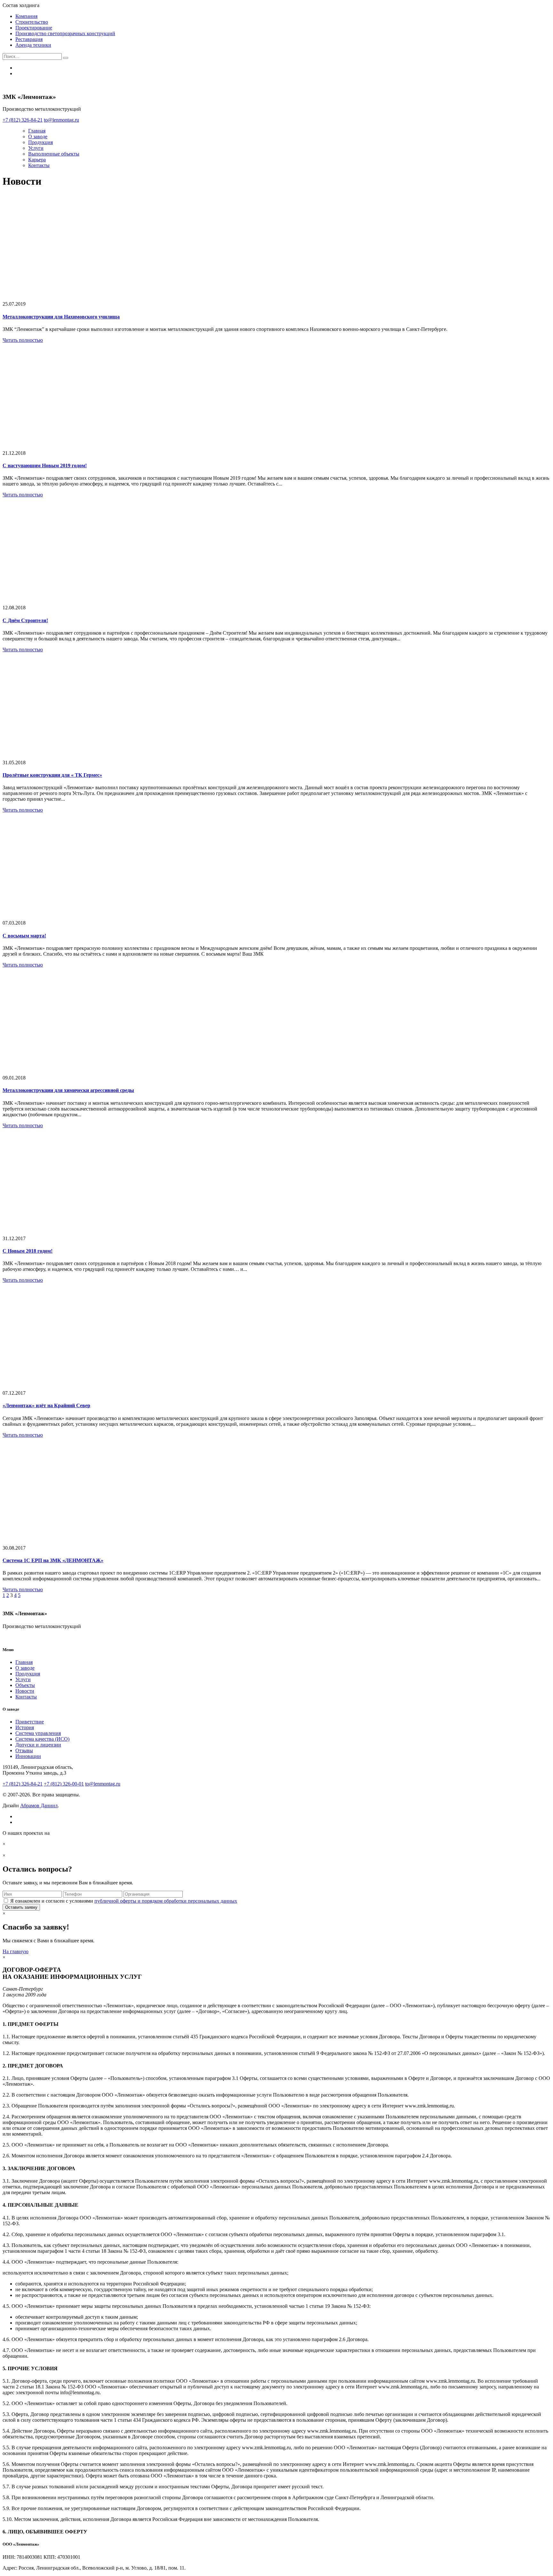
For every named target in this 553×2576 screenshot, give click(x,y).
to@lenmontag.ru (103, 1784)
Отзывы (24, 1750)
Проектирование (34, 28)
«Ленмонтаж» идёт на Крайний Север (46, 1405)
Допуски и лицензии (38, 1745)
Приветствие (30, 1722)
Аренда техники (33, 45)
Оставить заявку (21, 1907)
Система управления (38, 1733)
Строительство (32, 22)
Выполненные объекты (54, 154)
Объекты (25, 1685)
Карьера (37, 160)
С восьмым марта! (24, 936)
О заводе (38, 136)
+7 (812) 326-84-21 (23, 1784)
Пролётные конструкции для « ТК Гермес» (52, 775)
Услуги (36, 148)
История (25, 1727)
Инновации (28, 1756)
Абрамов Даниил (39, 1806)
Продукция (40, 142)
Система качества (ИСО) (42, 1739)
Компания (26, 16)
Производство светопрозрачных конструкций (65, 33)
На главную (16, 1951)
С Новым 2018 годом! (28, 1251)
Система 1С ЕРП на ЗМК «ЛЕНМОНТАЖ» (53, 1560)
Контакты (39, 165)
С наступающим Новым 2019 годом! (45, 465)
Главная (37, 131)
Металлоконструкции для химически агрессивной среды (68, 1090)
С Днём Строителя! (25, 620)
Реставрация (29, 39)
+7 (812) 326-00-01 (64, 1784)
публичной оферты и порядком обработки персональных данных (166, 1901)
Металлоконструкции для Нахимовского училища (61, 317)
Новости (25, 1691)
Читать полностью (23, 340)
